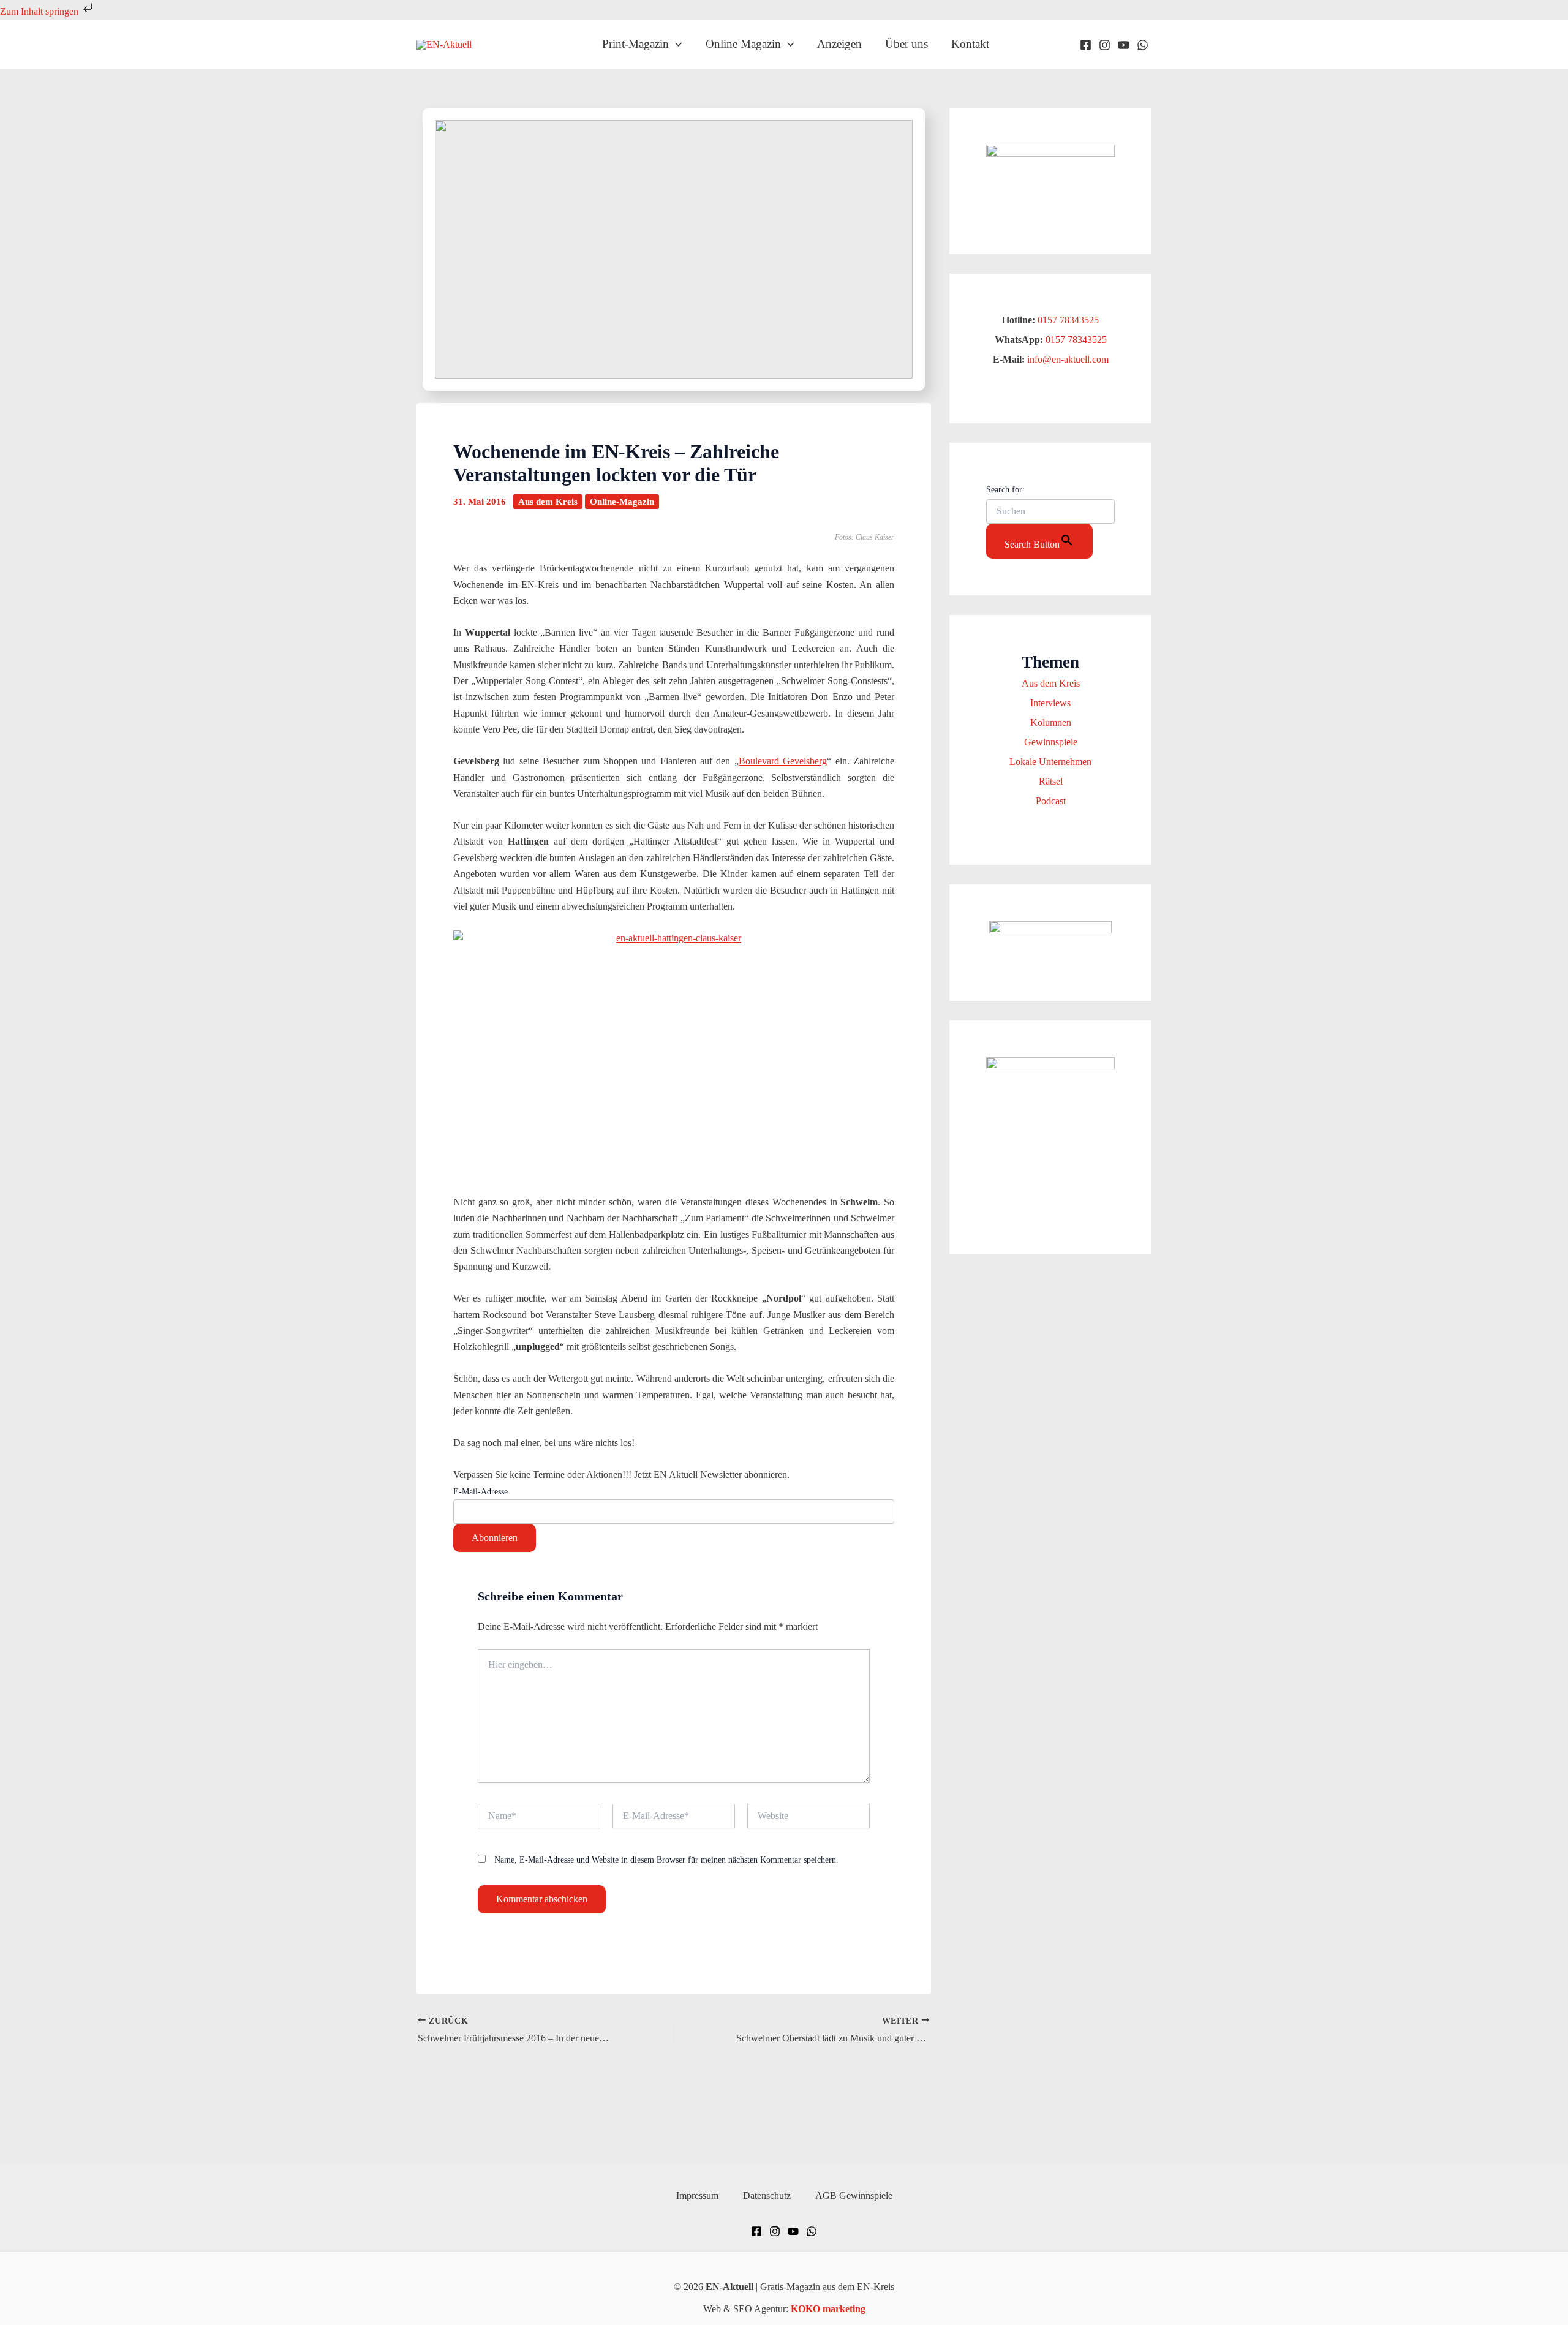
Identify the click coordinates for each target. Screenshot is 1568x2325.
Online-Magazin (622, 502)
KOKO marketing (828, 2309)
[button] (675, 44)
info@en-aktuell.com (1067, 359)
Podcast (1051, 801)
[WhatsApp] (1143, 45)
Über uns (907, 44)
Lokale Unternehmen (1050, 762)
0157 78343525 (1068, 320)
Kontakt (970, 44)
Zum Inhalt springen (40, 11)
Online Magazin (743, 44)
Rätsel (1051, 781)
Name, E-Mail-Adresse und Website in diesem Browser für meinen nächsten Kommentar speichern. (666, 1860)
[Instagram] (1105, 45)
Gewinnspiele (1051, 742)
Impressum (697, 2195)
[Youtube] (1124, 45)
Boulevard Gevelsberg (783, 761)
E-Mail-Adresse (481, 1492)
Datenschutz (767, 2195)
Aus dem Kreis (548, 502)
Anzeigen (839, 44)
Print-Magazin (635, 44)
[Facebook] (1086, 45)
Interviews (1050, 703)
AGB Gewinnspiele (854, 2195)
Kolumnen (1051, 722)
